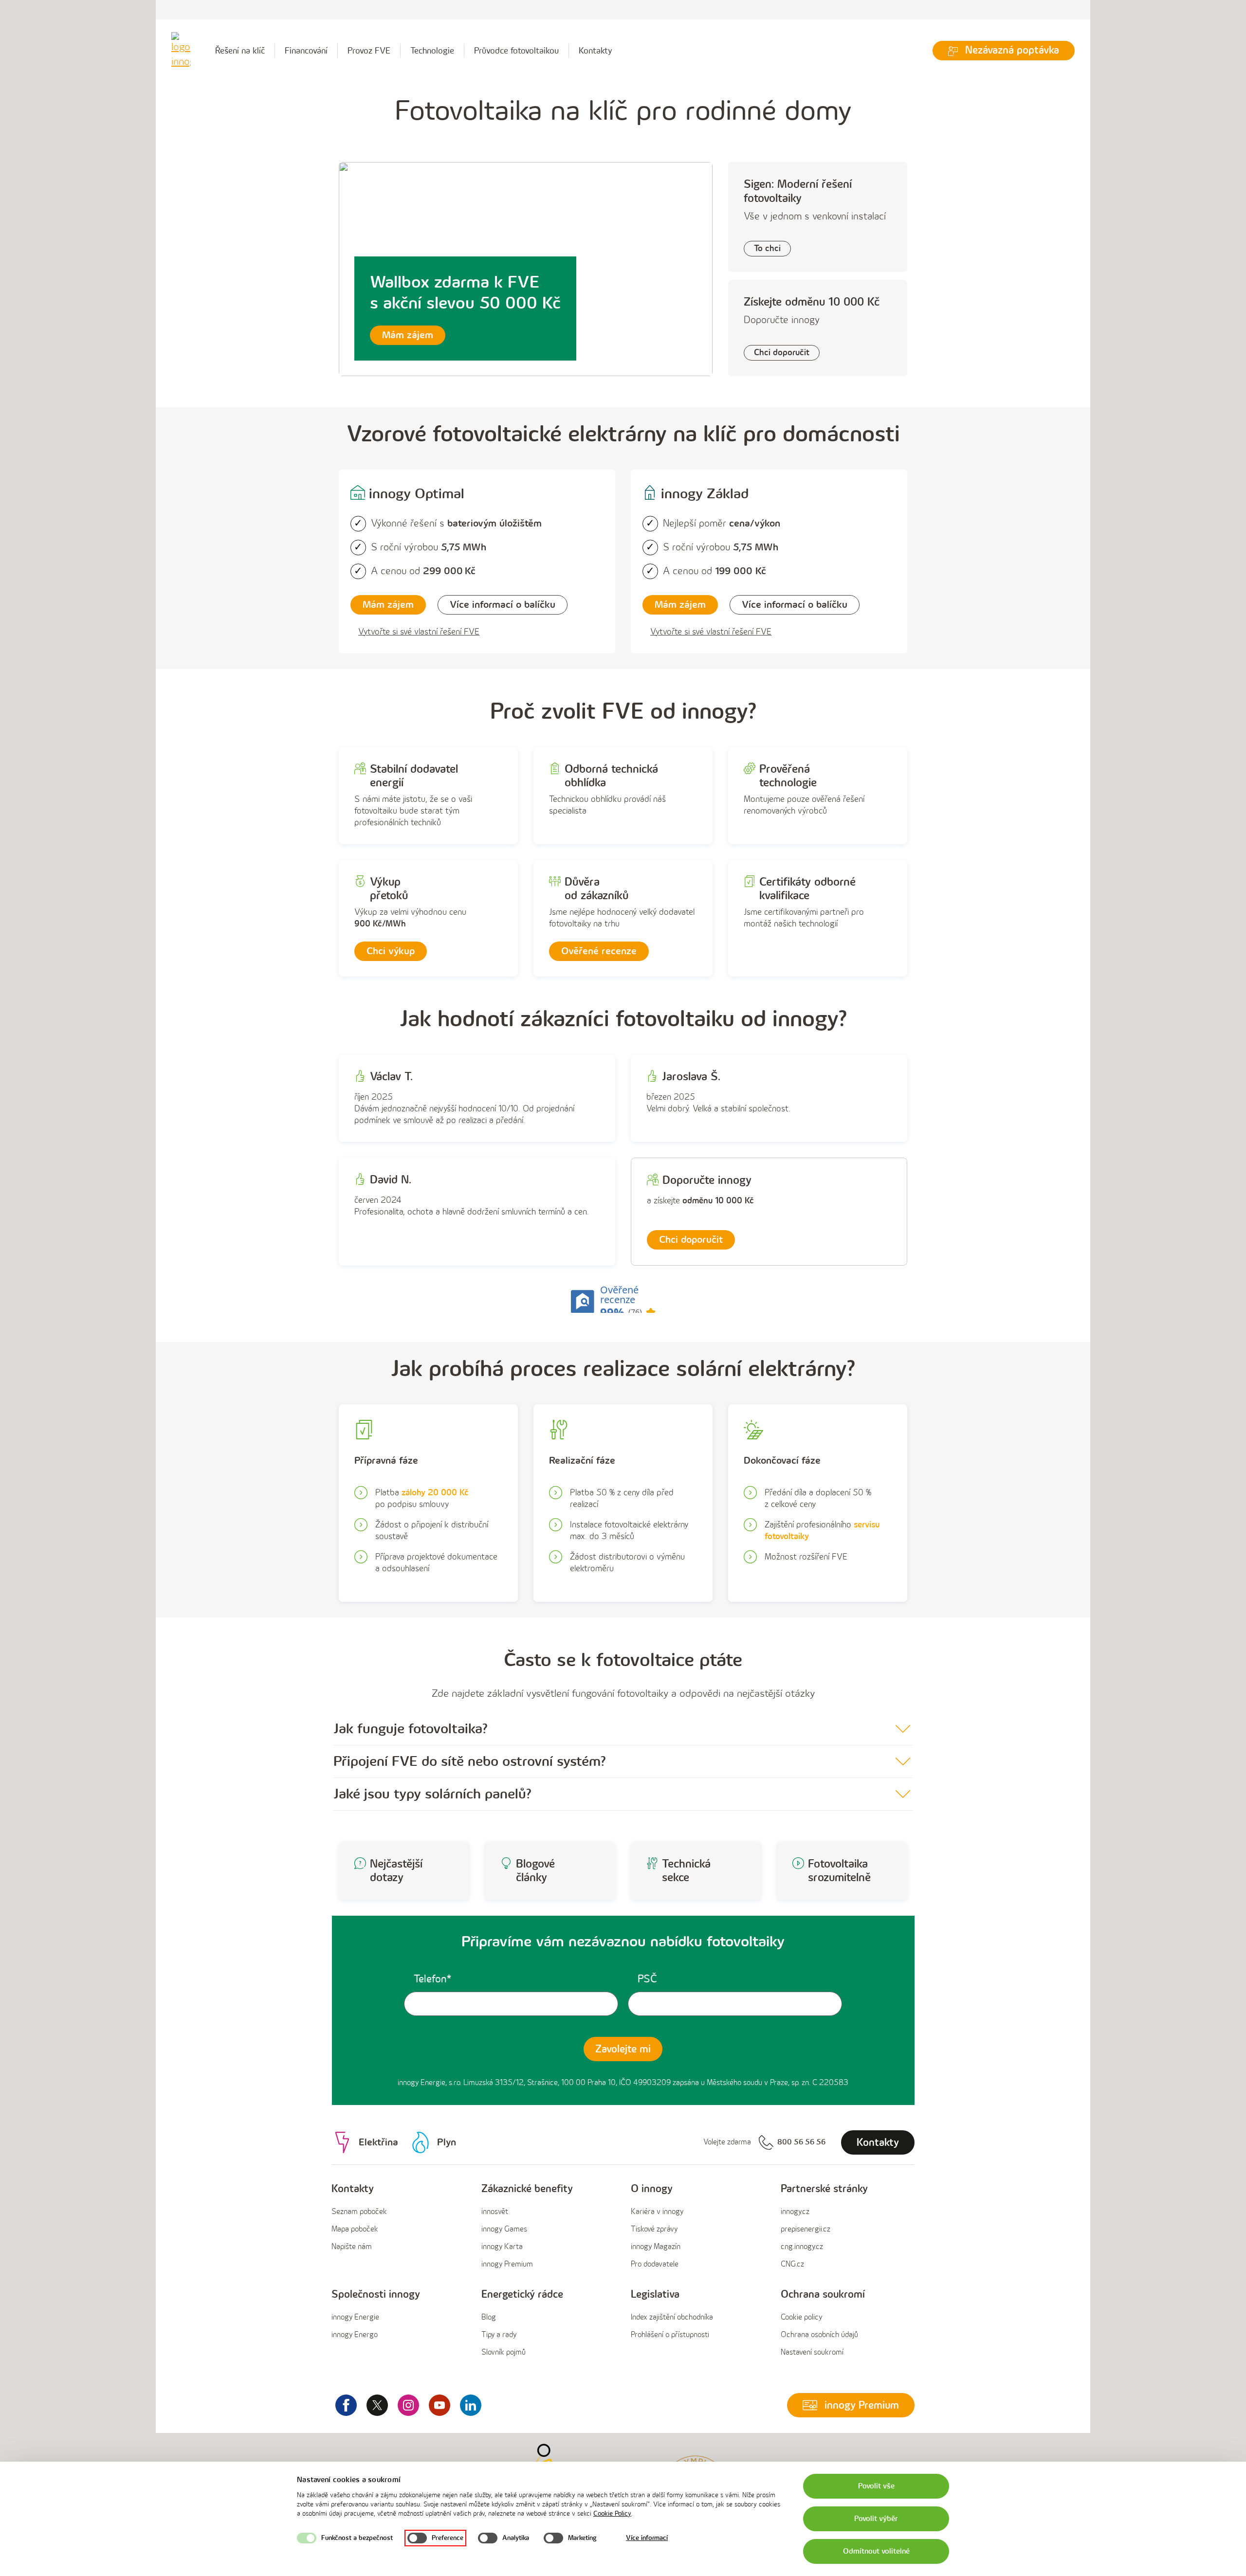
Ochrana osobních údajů (819, 2335)
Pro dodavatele (655, 2264)
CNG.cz (792, 2264)
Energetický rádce (522, 2295)
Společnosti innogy (376, 2295)
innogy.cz (795, 2212)
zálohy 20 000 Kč (435, 1493)
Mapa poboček (355, 2229)
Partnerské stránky (824, 2189)
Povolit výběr (876, 2519)
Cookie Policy (612, 2513)
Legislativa (655, 2295)
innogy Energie (355, 2317)
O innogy (652, 2189)
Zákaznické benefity (527, 2189)
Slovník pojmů (504, 2352)
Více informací (647, 2538)
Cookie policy (801, 2317)
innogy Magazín (656, 2247)
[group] (399, 2227)
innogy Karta (502, 2247)
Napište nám (352, 2247)
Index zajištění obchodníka (672, 2317)
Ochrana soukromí (823, 2295)
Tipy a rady (499, 2335)
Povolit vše (876, 2486)
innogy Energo (355, 2335)
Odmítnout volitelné (876, 2551)
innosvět (495, 2212)
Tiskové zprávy (654, 2229)
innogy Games (504, 2229)
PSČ (647, 1979)
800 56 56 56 (801, 2142)
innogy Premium (507, 2264)
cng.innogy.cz (802, 2247)
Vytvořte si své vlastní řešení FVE (419, 632)
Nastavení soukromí (812, 2352)
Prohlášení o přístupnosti (670, 2335)
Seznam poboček (359, 2212)
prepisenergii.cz (806, 2229)
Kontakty (596, 51)
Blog (489, 2317)
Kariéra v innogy (657, 2212)
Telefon (430, 1979)
